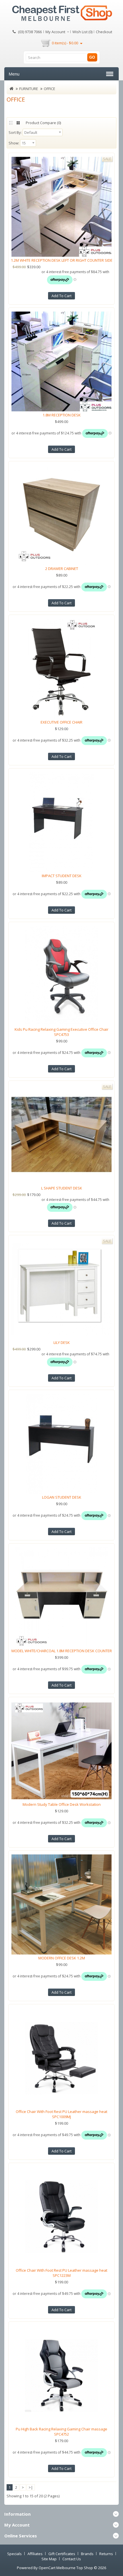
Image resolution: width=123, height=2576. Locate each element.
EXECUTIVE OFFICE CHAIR (61, 722)
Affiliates (35, 2554)
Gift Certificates (62, 2554)
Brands (87, 2554)
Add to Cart (61, 296)
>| (31, 2487)
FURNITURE (29, 89)
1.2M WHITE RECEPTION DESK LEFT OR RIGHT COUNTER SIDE (62, 260)
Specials (14, 2554)
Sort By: (15, 132)
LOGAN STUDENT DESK (62, 1497)
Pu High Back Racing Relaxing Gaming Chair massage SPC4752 (61, 2432)
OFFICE (49, 89)
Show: (14, 143)
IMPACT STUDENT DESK (62, 876)
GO (92, 57)
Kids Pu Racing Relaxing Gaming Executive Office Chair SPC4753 (61, 1032)
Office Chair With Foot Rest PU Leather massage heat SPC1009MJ (61, 2114)
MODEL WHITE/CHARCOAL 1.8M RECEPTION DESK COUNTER (62, 1651)
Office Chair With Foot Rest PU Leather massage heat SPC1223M (61, 2273)
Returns (106, 2554)
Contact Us (72, 2559)
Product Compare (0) (43, 123)
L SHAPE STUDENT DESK (62, 1188)
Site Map (49, 2559)
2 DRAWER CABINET (62, 569)
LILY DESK (62, 1342)
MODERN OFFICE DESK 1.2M (62, 1958)
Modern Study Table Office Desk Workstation (62, 1804)
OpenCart (47, 2568)
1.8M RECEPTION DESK (62, 415)
